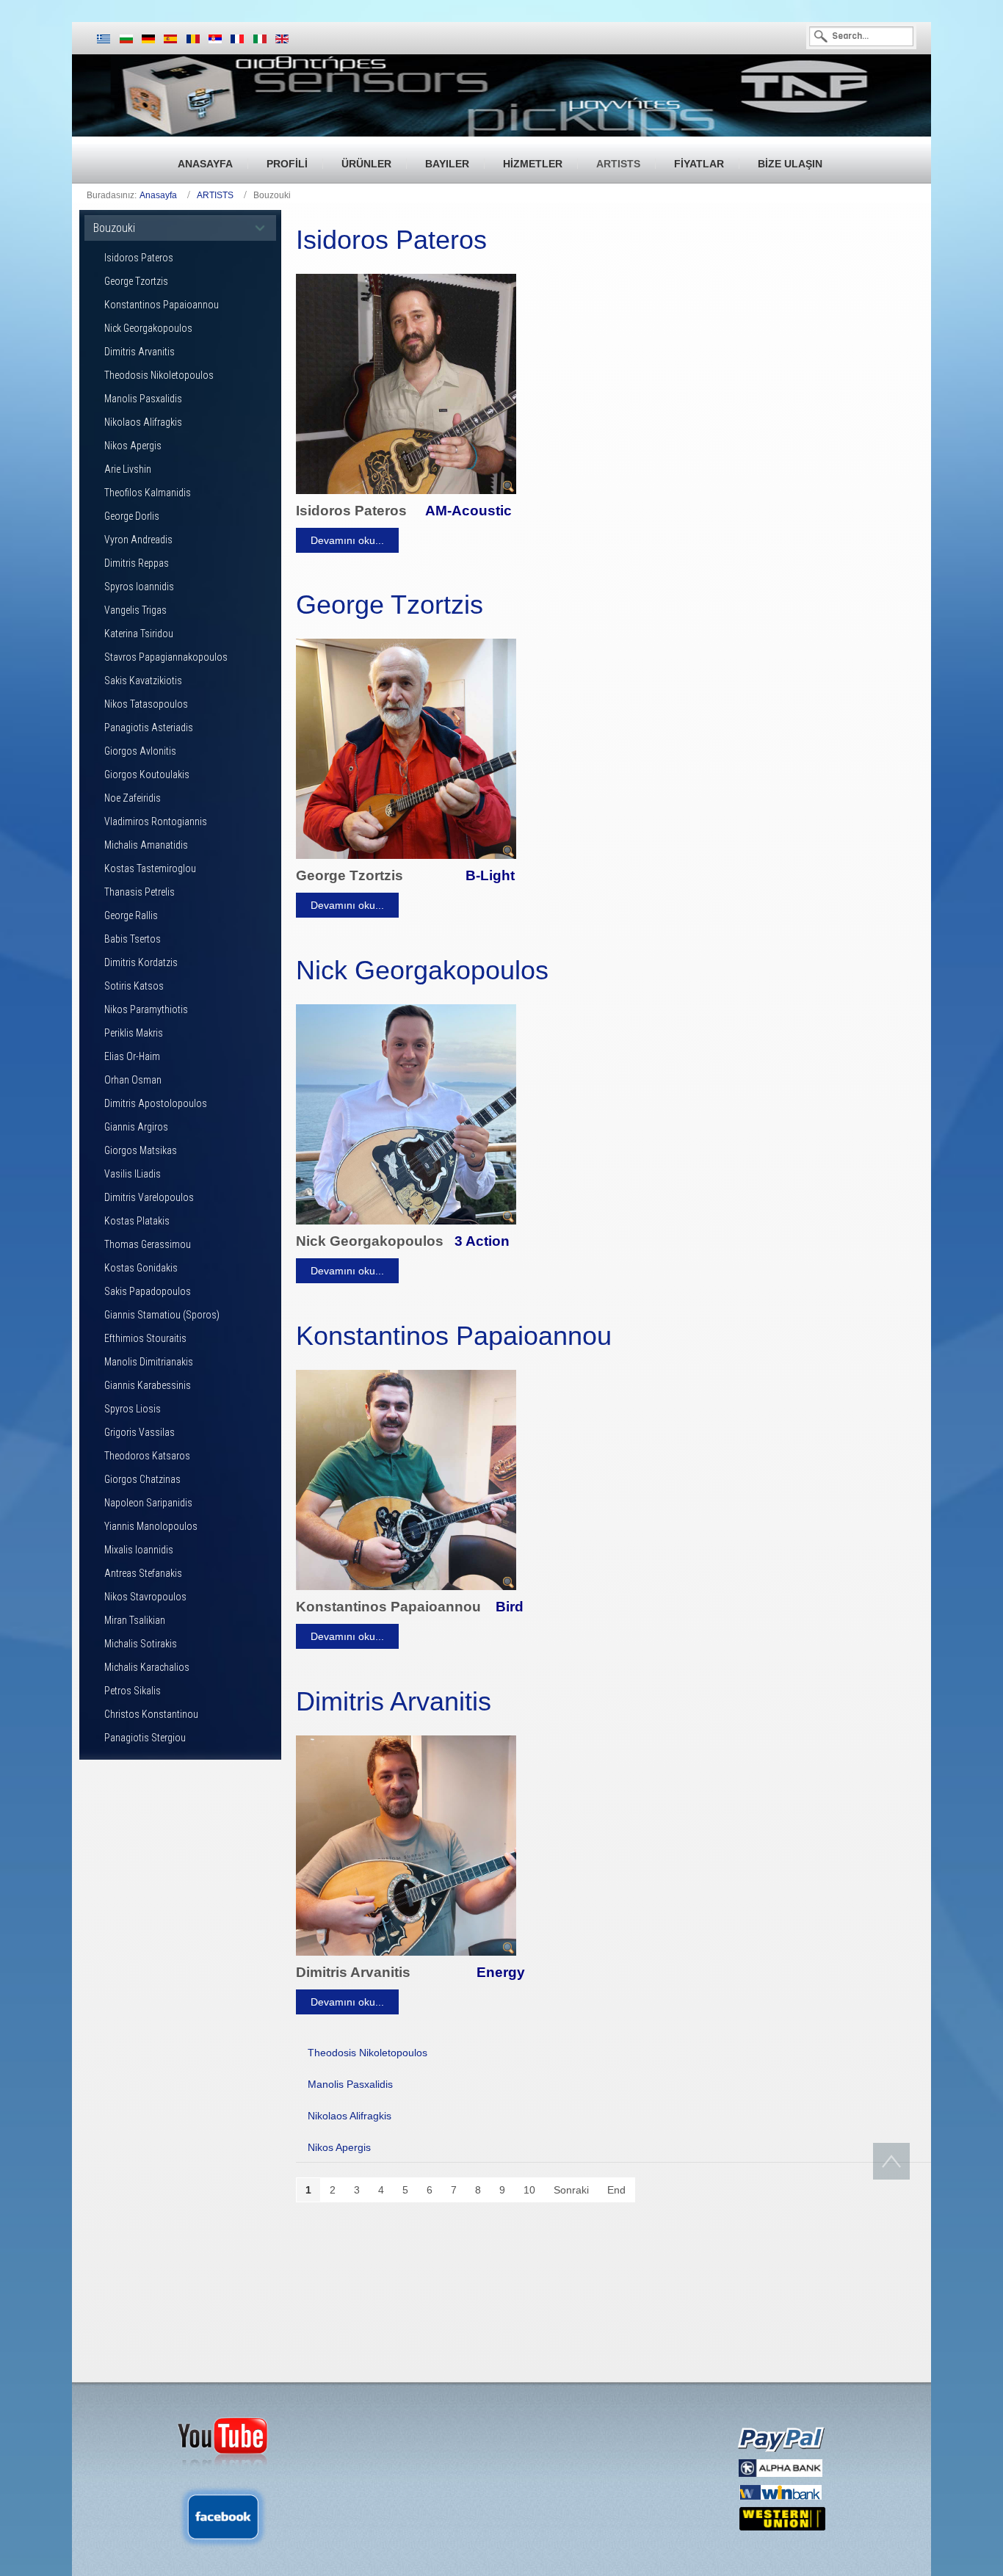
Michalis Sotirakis (141, 1644)
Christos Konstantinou (151, 1714)
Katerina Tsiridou (139, 634)
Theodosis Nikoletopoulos (159, 375)
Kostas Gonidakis (141, 1268)
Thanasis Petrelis (140, 892)
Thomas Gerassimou (148, 1244)
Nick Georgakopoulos (148, 328)
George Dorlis (132, 516)
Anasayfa (158, 195)
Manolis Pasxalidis (143, 399)
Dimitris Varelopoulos (149, 1197)
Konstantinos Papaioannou (162, 305)
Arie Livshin (128, 469)
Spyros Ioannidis (139, 587)
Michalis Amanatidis (146, 845)
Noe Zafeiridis (133, 798)
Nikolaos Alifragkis (143, 422)
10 (529, 2190)
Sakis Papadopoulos (148, 1291)
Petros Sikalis (133, 1691)
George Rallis (131, 915)
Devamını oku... (347, 540)
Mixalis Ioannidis (139, 1550)
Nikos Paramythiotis (146, 1009)
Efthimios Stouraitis (145, 1338)
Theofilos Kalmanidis (148, 493)
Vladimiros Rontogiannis (156, 821)
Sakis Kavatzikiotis (143, 681)
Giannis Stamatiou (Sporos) (162, 1315)
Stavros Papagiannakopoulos (166, 657)
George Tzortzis (136, 281)
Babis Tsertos (133, 939)
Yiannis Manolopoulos (151, 1526)
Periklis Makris (134, 1033)
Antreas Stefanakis (143, 1573)
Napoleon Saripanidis (148, 1503)
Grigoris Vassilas (140, 1432)
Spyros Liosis (133, 1409)
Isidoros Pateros (139, 258)
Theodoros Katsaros (147, 1456)
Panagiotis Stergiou (145, 1738)
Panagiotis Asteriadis (149, 728)
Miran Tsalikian (135, 1620)
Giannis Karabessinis (148, 1385)
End (616, 2190)
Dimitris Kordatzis (141, 962)
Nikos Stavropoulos (145, 1597)
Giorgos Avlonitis (140, 751)
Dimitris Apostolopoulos (156, 1103)
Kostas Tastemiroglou (150, 868)
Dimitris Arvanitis (140, 352)
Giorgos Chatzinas (142, 1479)
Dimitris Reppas (137, 563)
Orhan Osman (133, 1080)
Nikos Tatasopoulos (146, 704)
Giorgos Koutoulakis (147, 774)
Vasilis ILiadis (133, 1174)
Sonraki (571, 2190)
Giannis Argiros (136, 1127)
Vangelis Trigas (135, 610)
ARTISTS (215, 195)
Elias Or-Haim (132, 1056)
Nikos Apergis (133, 446)
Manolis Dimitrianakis (149, 1362)
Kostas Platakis (137, 1221)
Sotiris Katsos (134, 986)
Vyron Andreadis (138, 540)
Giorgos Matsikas (141, 1150)
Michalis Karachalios (147, 1667)
